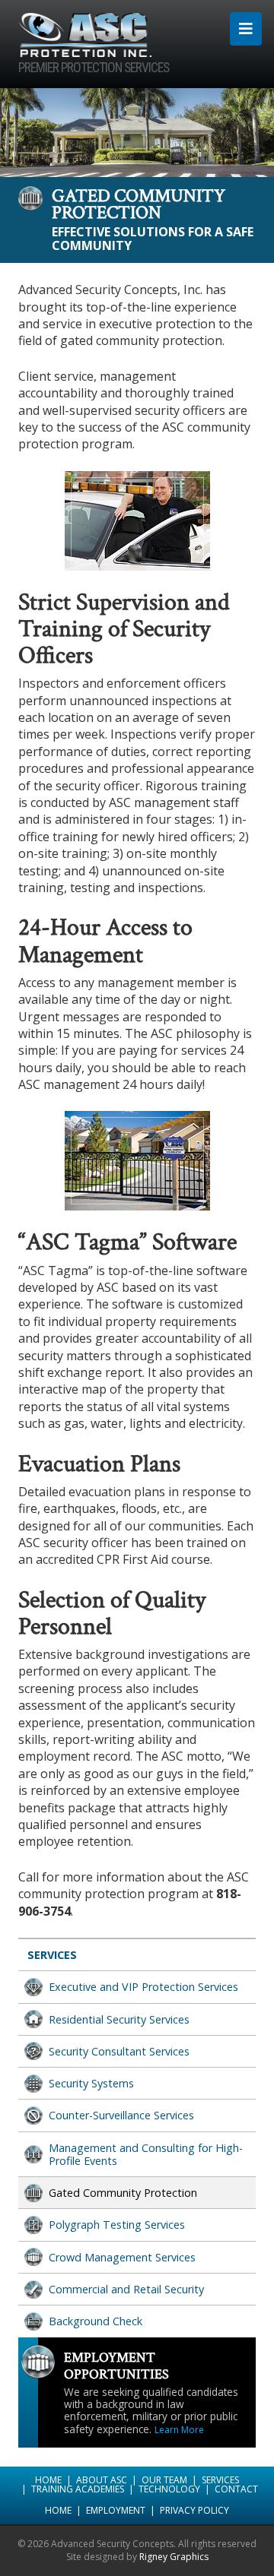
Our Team (164, 2480)
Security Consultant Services (119, 2051)
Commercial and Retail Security (126, 2289)
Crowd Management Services (122, 2257)
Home (48, 2480)
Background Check (96, 2321)
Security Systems (91, 2083)
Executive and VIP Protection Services (143, 1987)
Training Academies (78, 2489)
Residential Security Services (119, 2019)
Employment (116, 2510)
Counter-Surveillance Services (121, 2115)
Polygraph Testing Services (117, 2225)
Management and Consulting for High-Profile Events (146, 2154)
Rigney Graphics (174, 2557)
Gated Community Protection (123, 2193)
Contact (236, 2489)
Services (52, 1955)
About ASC (102, 2480)
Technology (169, 2489)
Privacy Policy (194, 2510)
